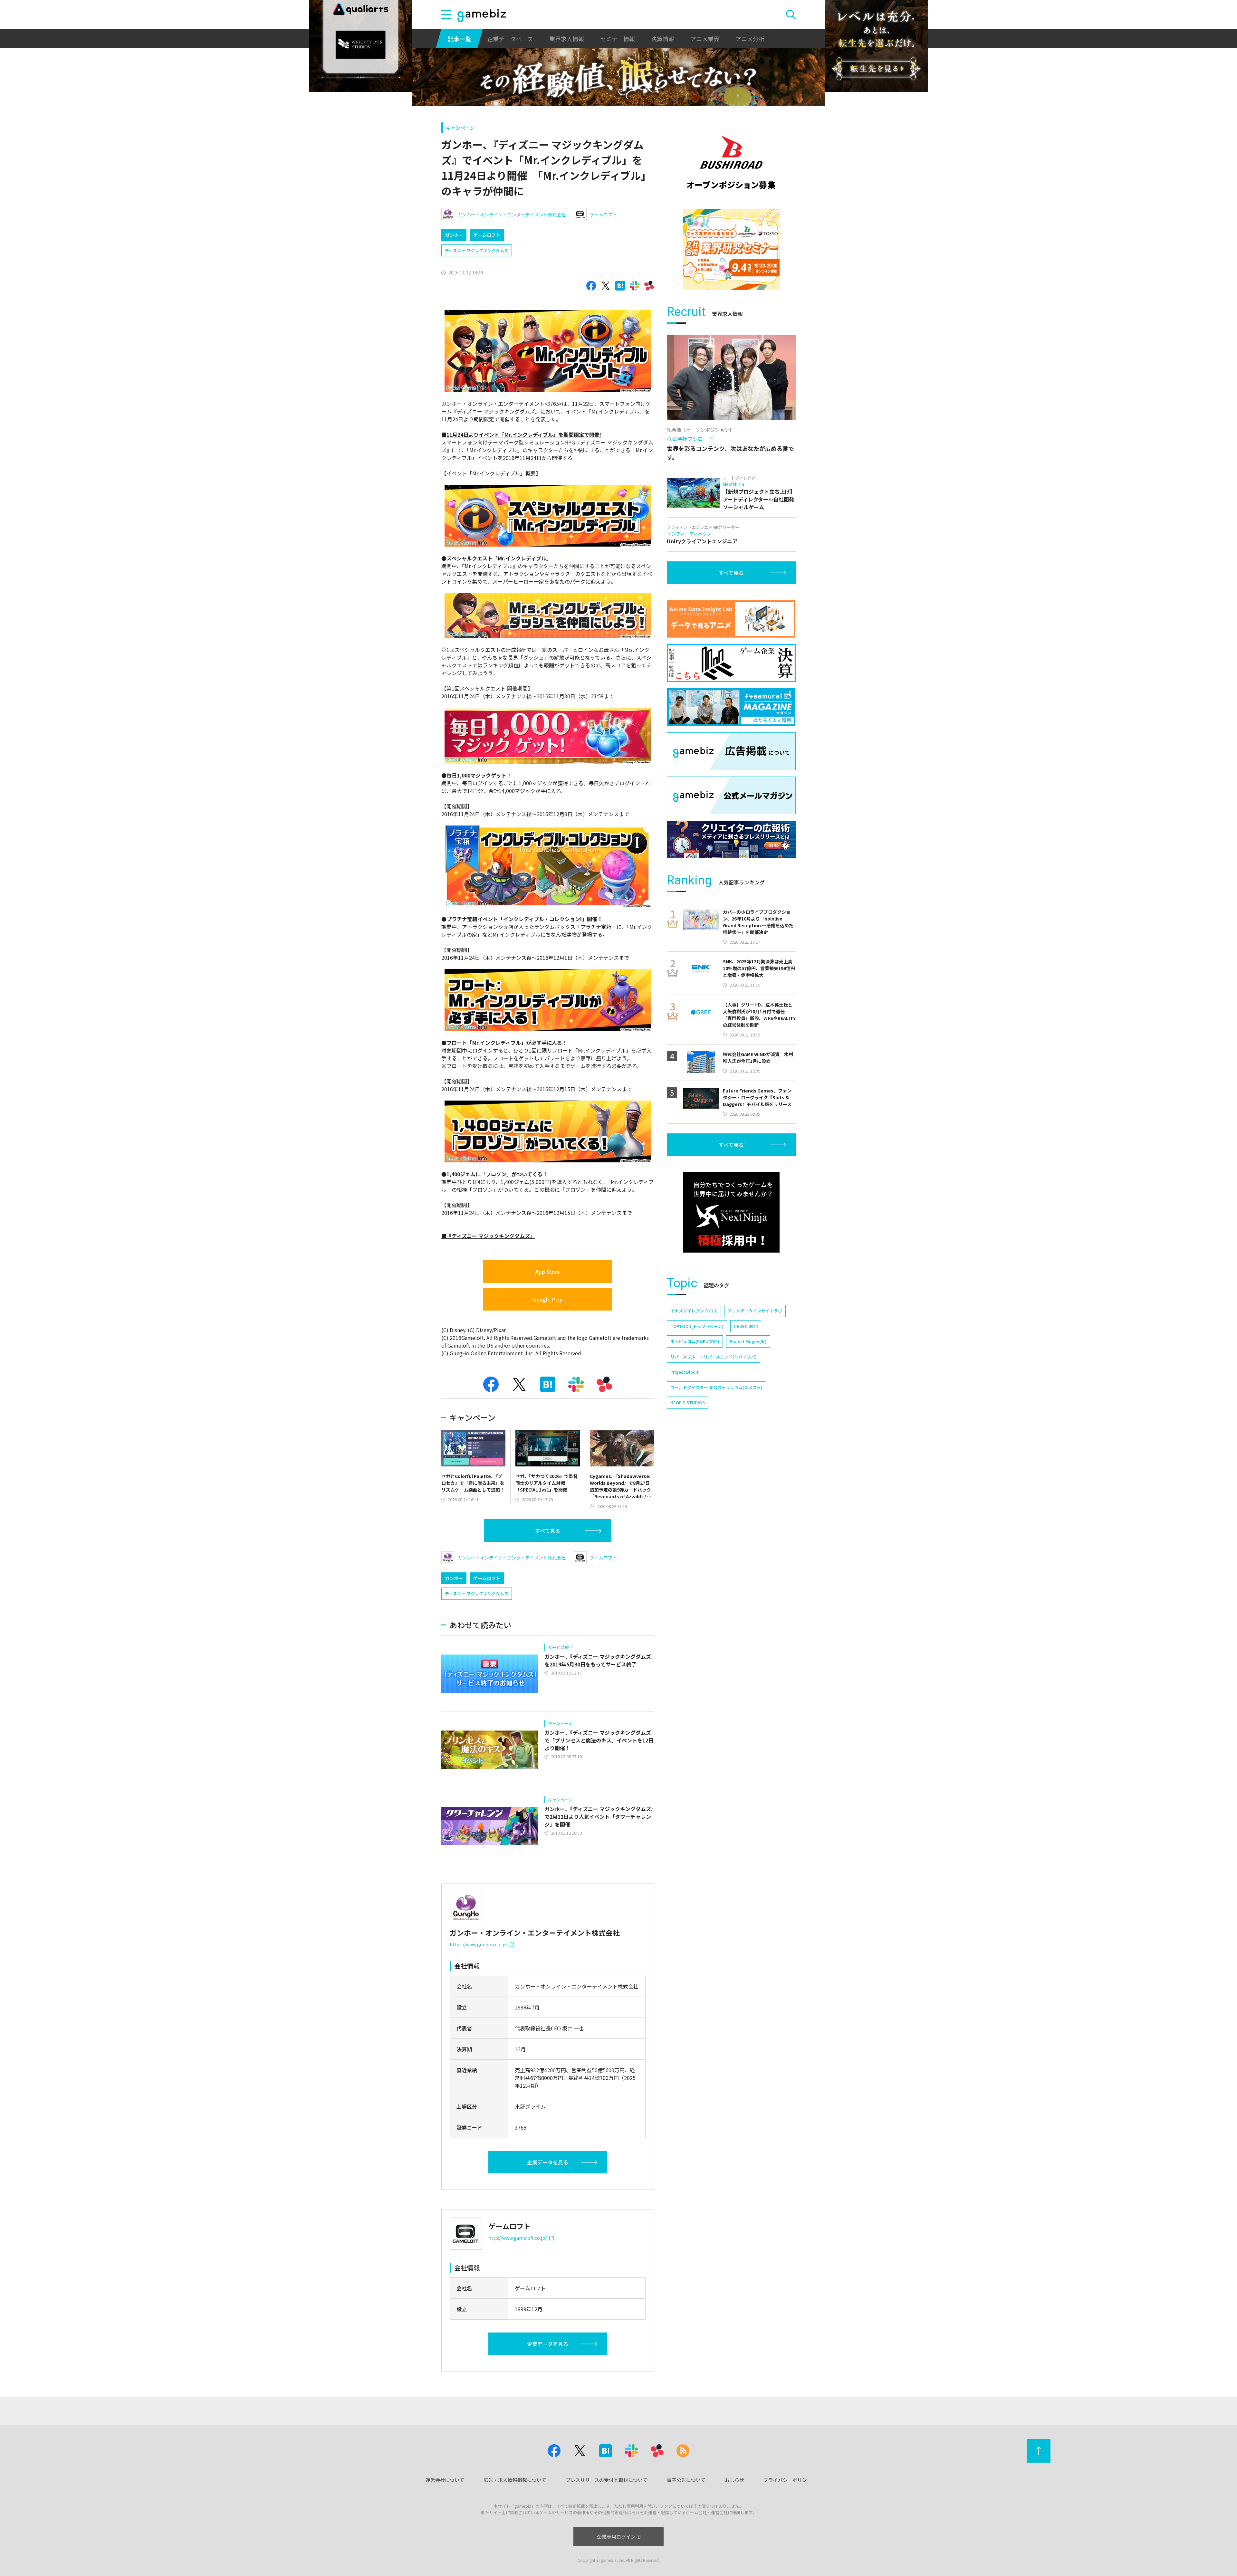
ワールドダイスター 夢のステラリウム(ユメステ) (716, 1387)
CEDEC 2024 (746, 1326)
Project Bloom (685, 1372)
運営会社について (445, 2480)
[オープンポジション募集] (731, 163)
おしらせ (734, 2480)
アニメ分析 (750, 39)
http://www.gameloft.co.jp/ (518, 2238)
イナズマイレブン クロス (694, 1311)
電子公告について (686, 2480)
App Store (548, 1272)
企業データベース (510, 39)
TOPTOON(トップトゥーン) (697, 1326)
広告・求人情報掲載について (515, 2480)
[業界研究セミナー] (731, 250)
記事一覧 (459, 39)
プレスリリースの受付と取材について (607, 2480)
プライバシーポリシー (788, 2480)
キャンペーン (460, 128)
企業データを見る (548, 2162)
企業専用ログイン (616, 2537)
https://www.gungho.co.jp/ (478, 1944)
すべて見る (548, 1531)
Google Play (548, 1299)
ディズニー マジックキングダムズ (477, 250)
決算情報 (663, 39)
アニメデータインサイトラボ (755, 1311)
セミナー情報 (618, 39)
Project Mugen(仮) (748, 1341)
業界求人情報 (567, 39)
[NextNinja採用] (731, 1212)
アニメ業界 (705, 39)
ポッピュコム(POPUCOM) (695, 1341)
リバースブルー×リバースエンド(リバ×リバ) (714, 1357)
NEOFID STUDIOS (688, 1402)
